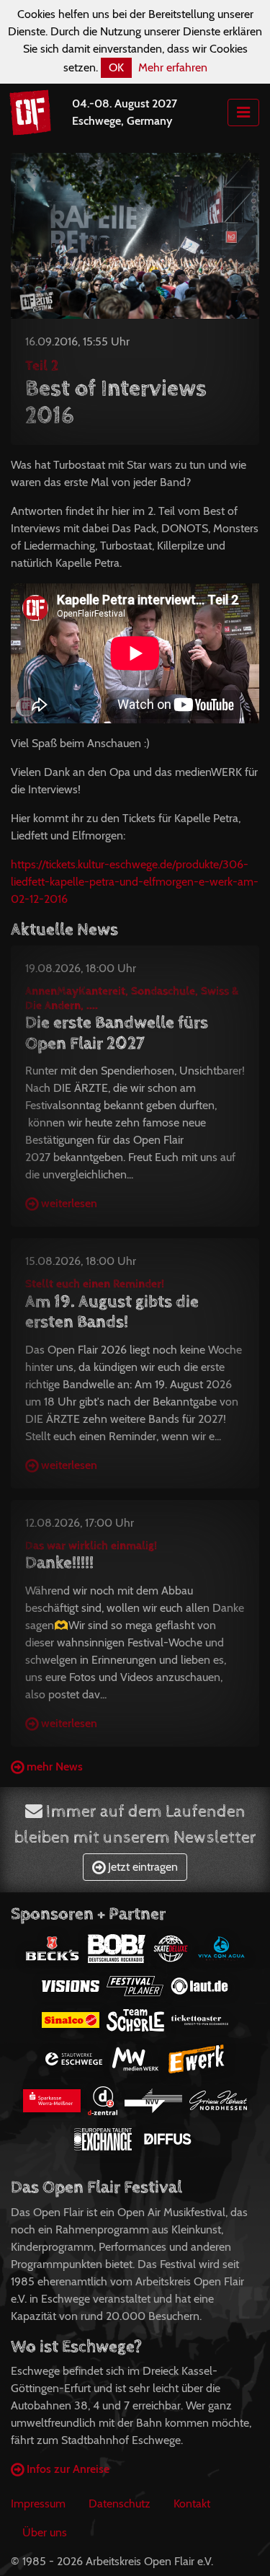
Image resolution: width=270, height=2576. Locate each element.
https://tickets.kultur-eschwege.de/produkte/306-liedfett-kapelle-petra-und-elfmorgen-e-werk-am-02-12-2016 (135, 882)
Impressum (38, 2504)
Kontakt (192, 2504)
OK (116, 67)
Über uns (45, 2532)
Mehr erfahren (173, 67)
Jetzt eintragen (141, 1867)
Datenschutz (120, 2504)
